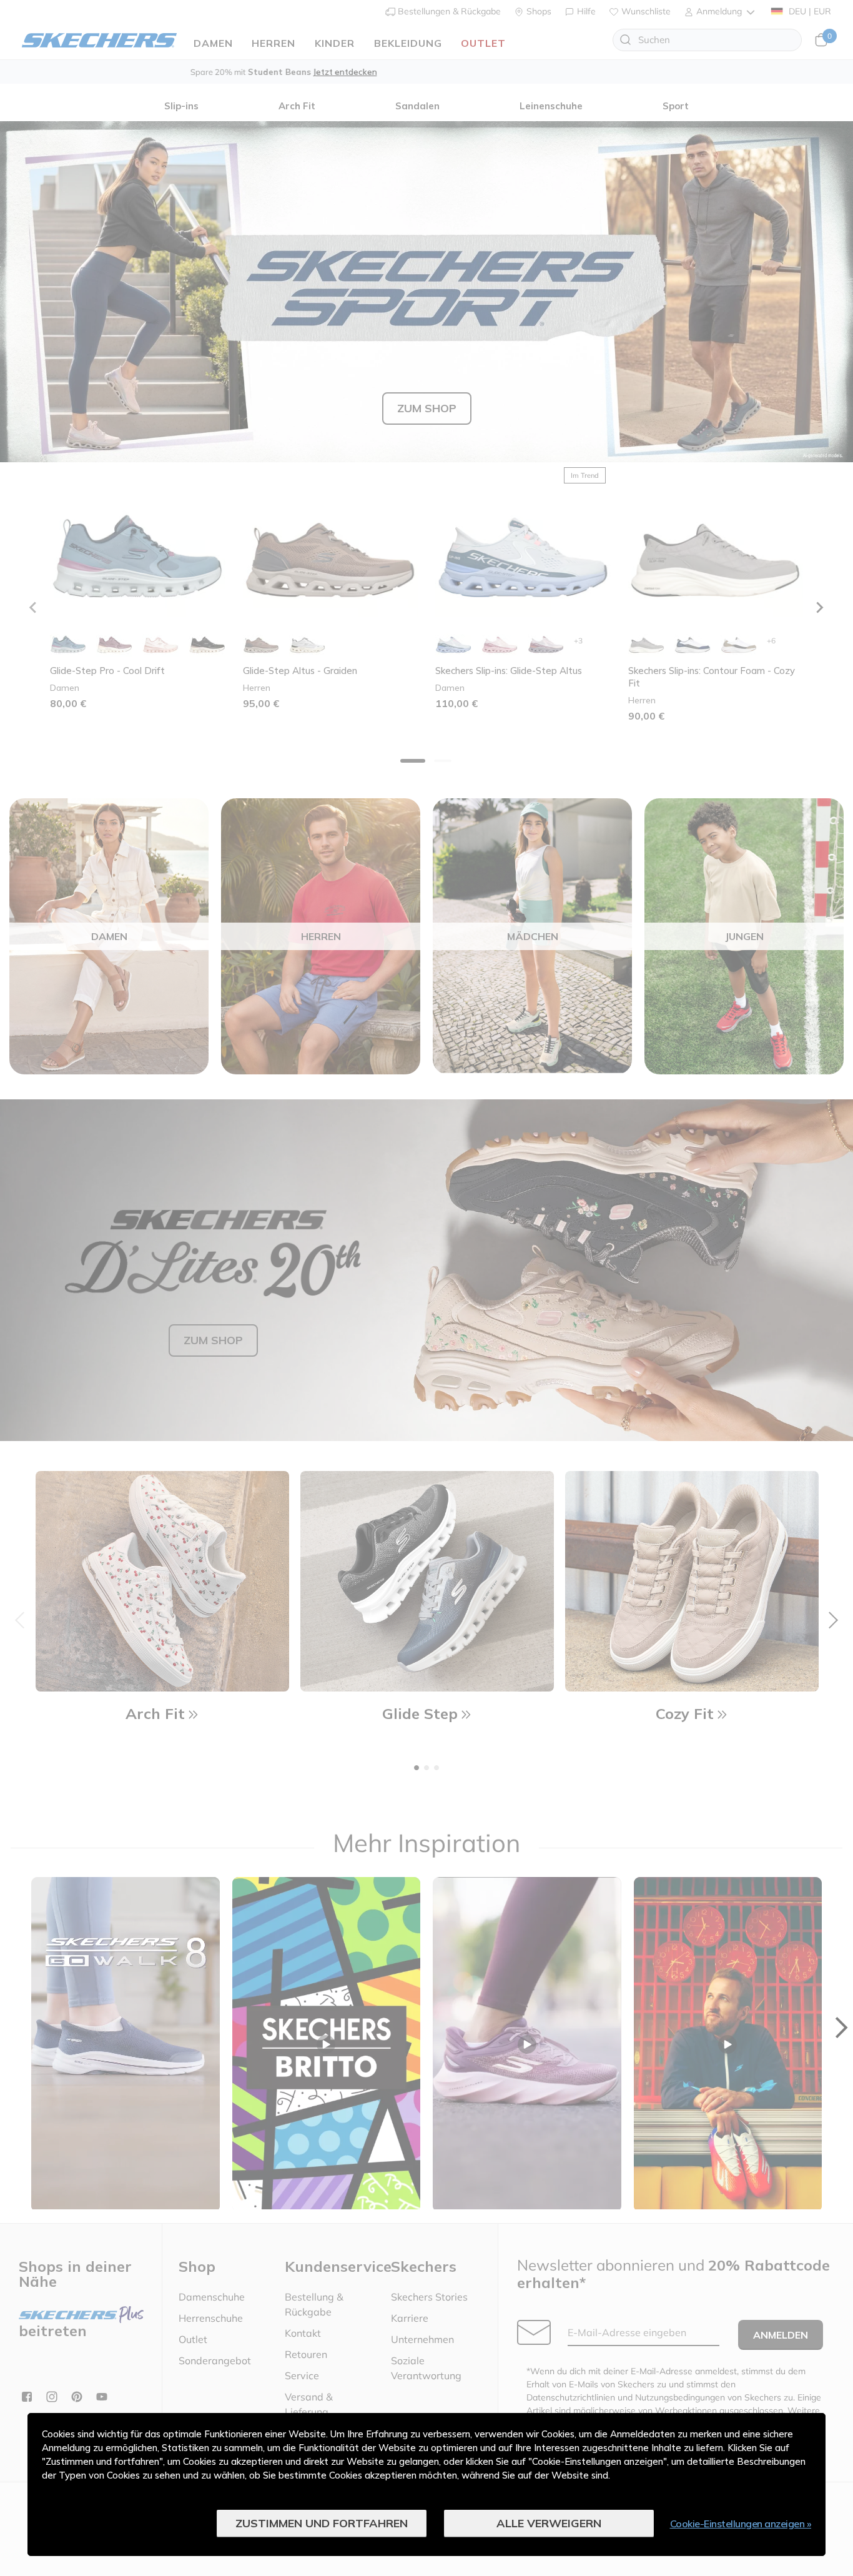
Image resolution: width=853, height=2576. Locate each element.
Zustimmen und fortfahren (322, 2523)
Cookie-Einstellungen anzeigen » (741, 2524)
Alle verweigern (549, 2523)
